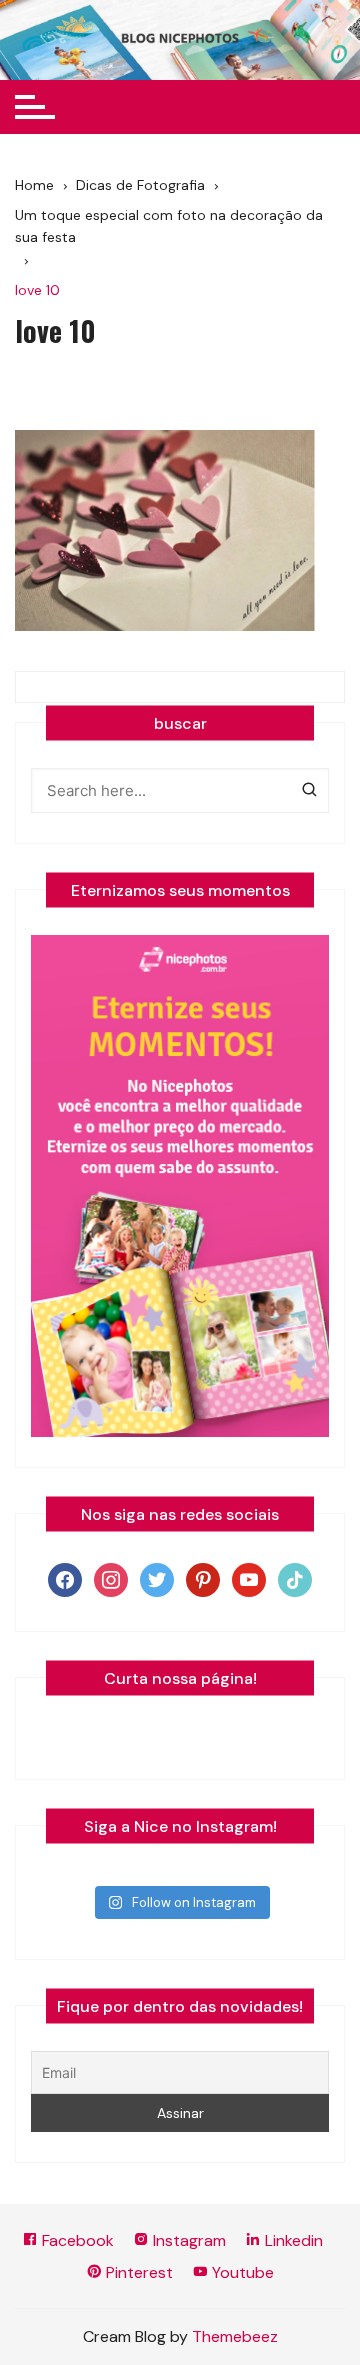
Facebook (76, 2240)
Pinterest (137, 2272)
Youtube (241, 2272)
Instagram (187, 2240)
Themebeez (235, 2336)
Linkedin (292, 2240)
